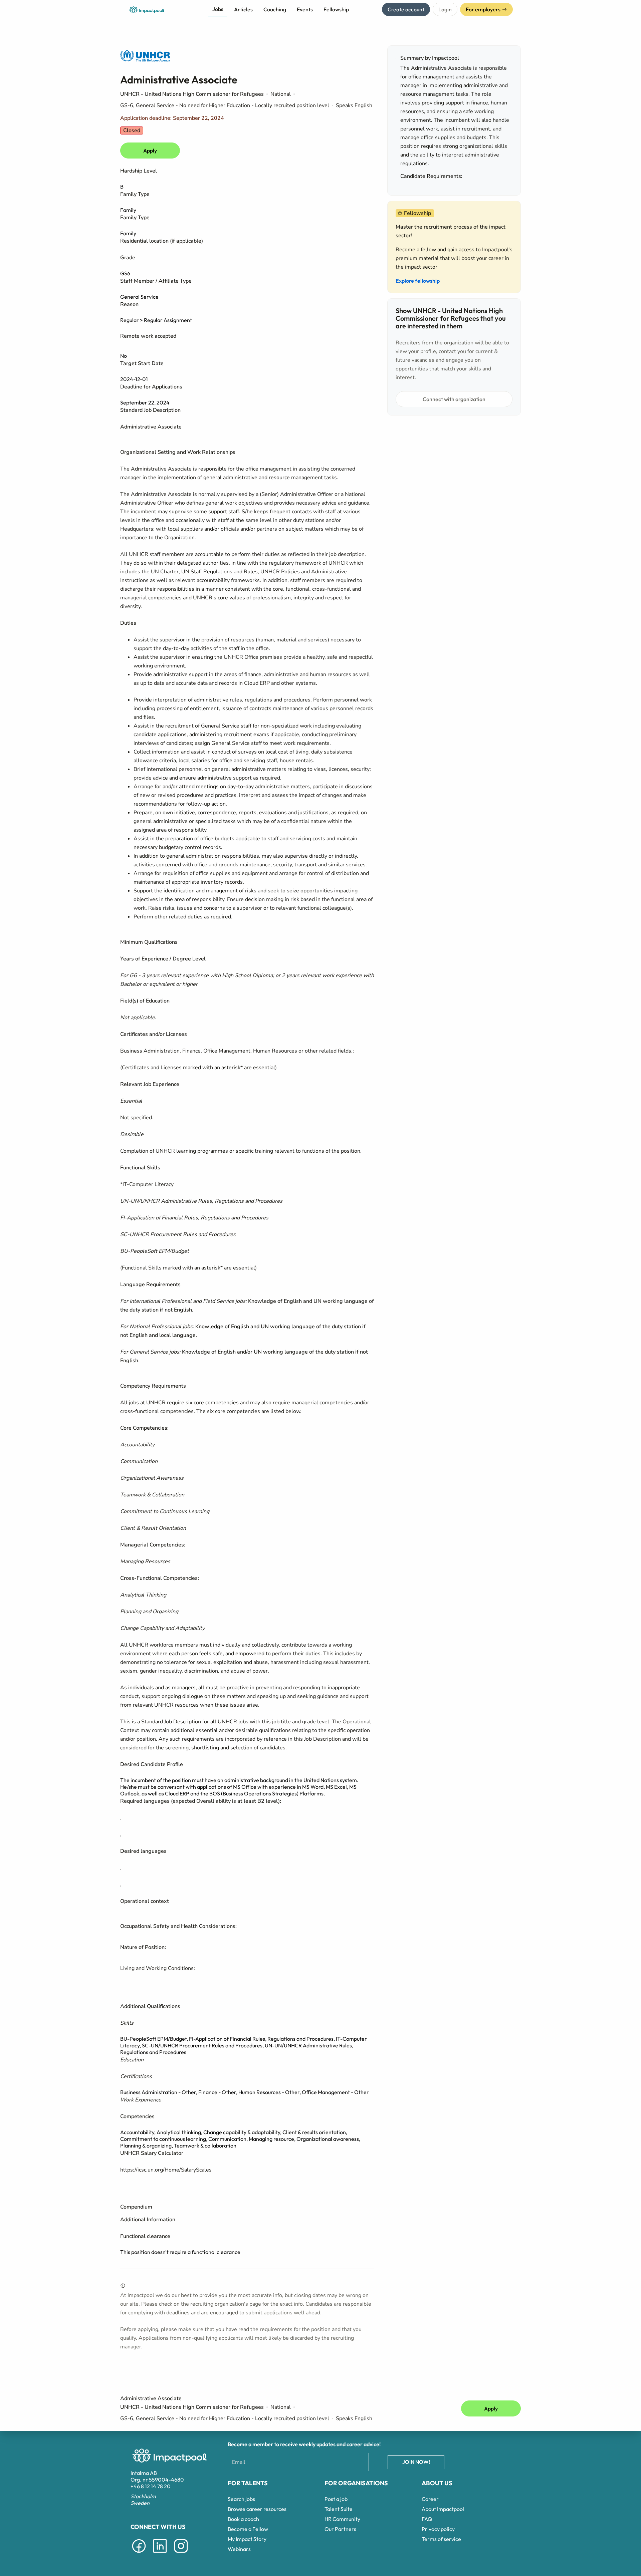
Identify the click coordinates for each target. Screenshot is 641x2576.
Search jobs (241, 2499)
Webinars (239, 2549)
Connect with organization (454, 399)
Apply (150, 151)
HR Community (342, 2519)
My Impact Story (247, 2539)
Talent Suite (339, 2509)
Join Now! (416, 2462)
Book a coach (243, 2519)
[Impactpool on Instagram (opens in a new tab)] (181, 2554)
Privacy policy (438, 2529)
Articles (243, 9)
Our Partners (340, 2529)
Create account (406, 9)
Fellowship (336, 9)
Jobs (218, 9)
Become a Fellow (248, 2529)
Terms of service (441, 2539)
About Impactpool (443, 2509)
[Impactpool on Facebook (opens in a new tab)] (139, 2554)
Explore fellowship (418, 281)
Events (305, 9)
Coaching (275, 9)
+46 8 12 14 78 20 (151, 2486)
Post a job (336, 2499)
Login (445, 9)
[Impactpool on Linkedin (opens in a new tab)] (160, 2554)
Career (430, 2499)
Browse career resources (257, 2509)
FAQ (427, 2519)
